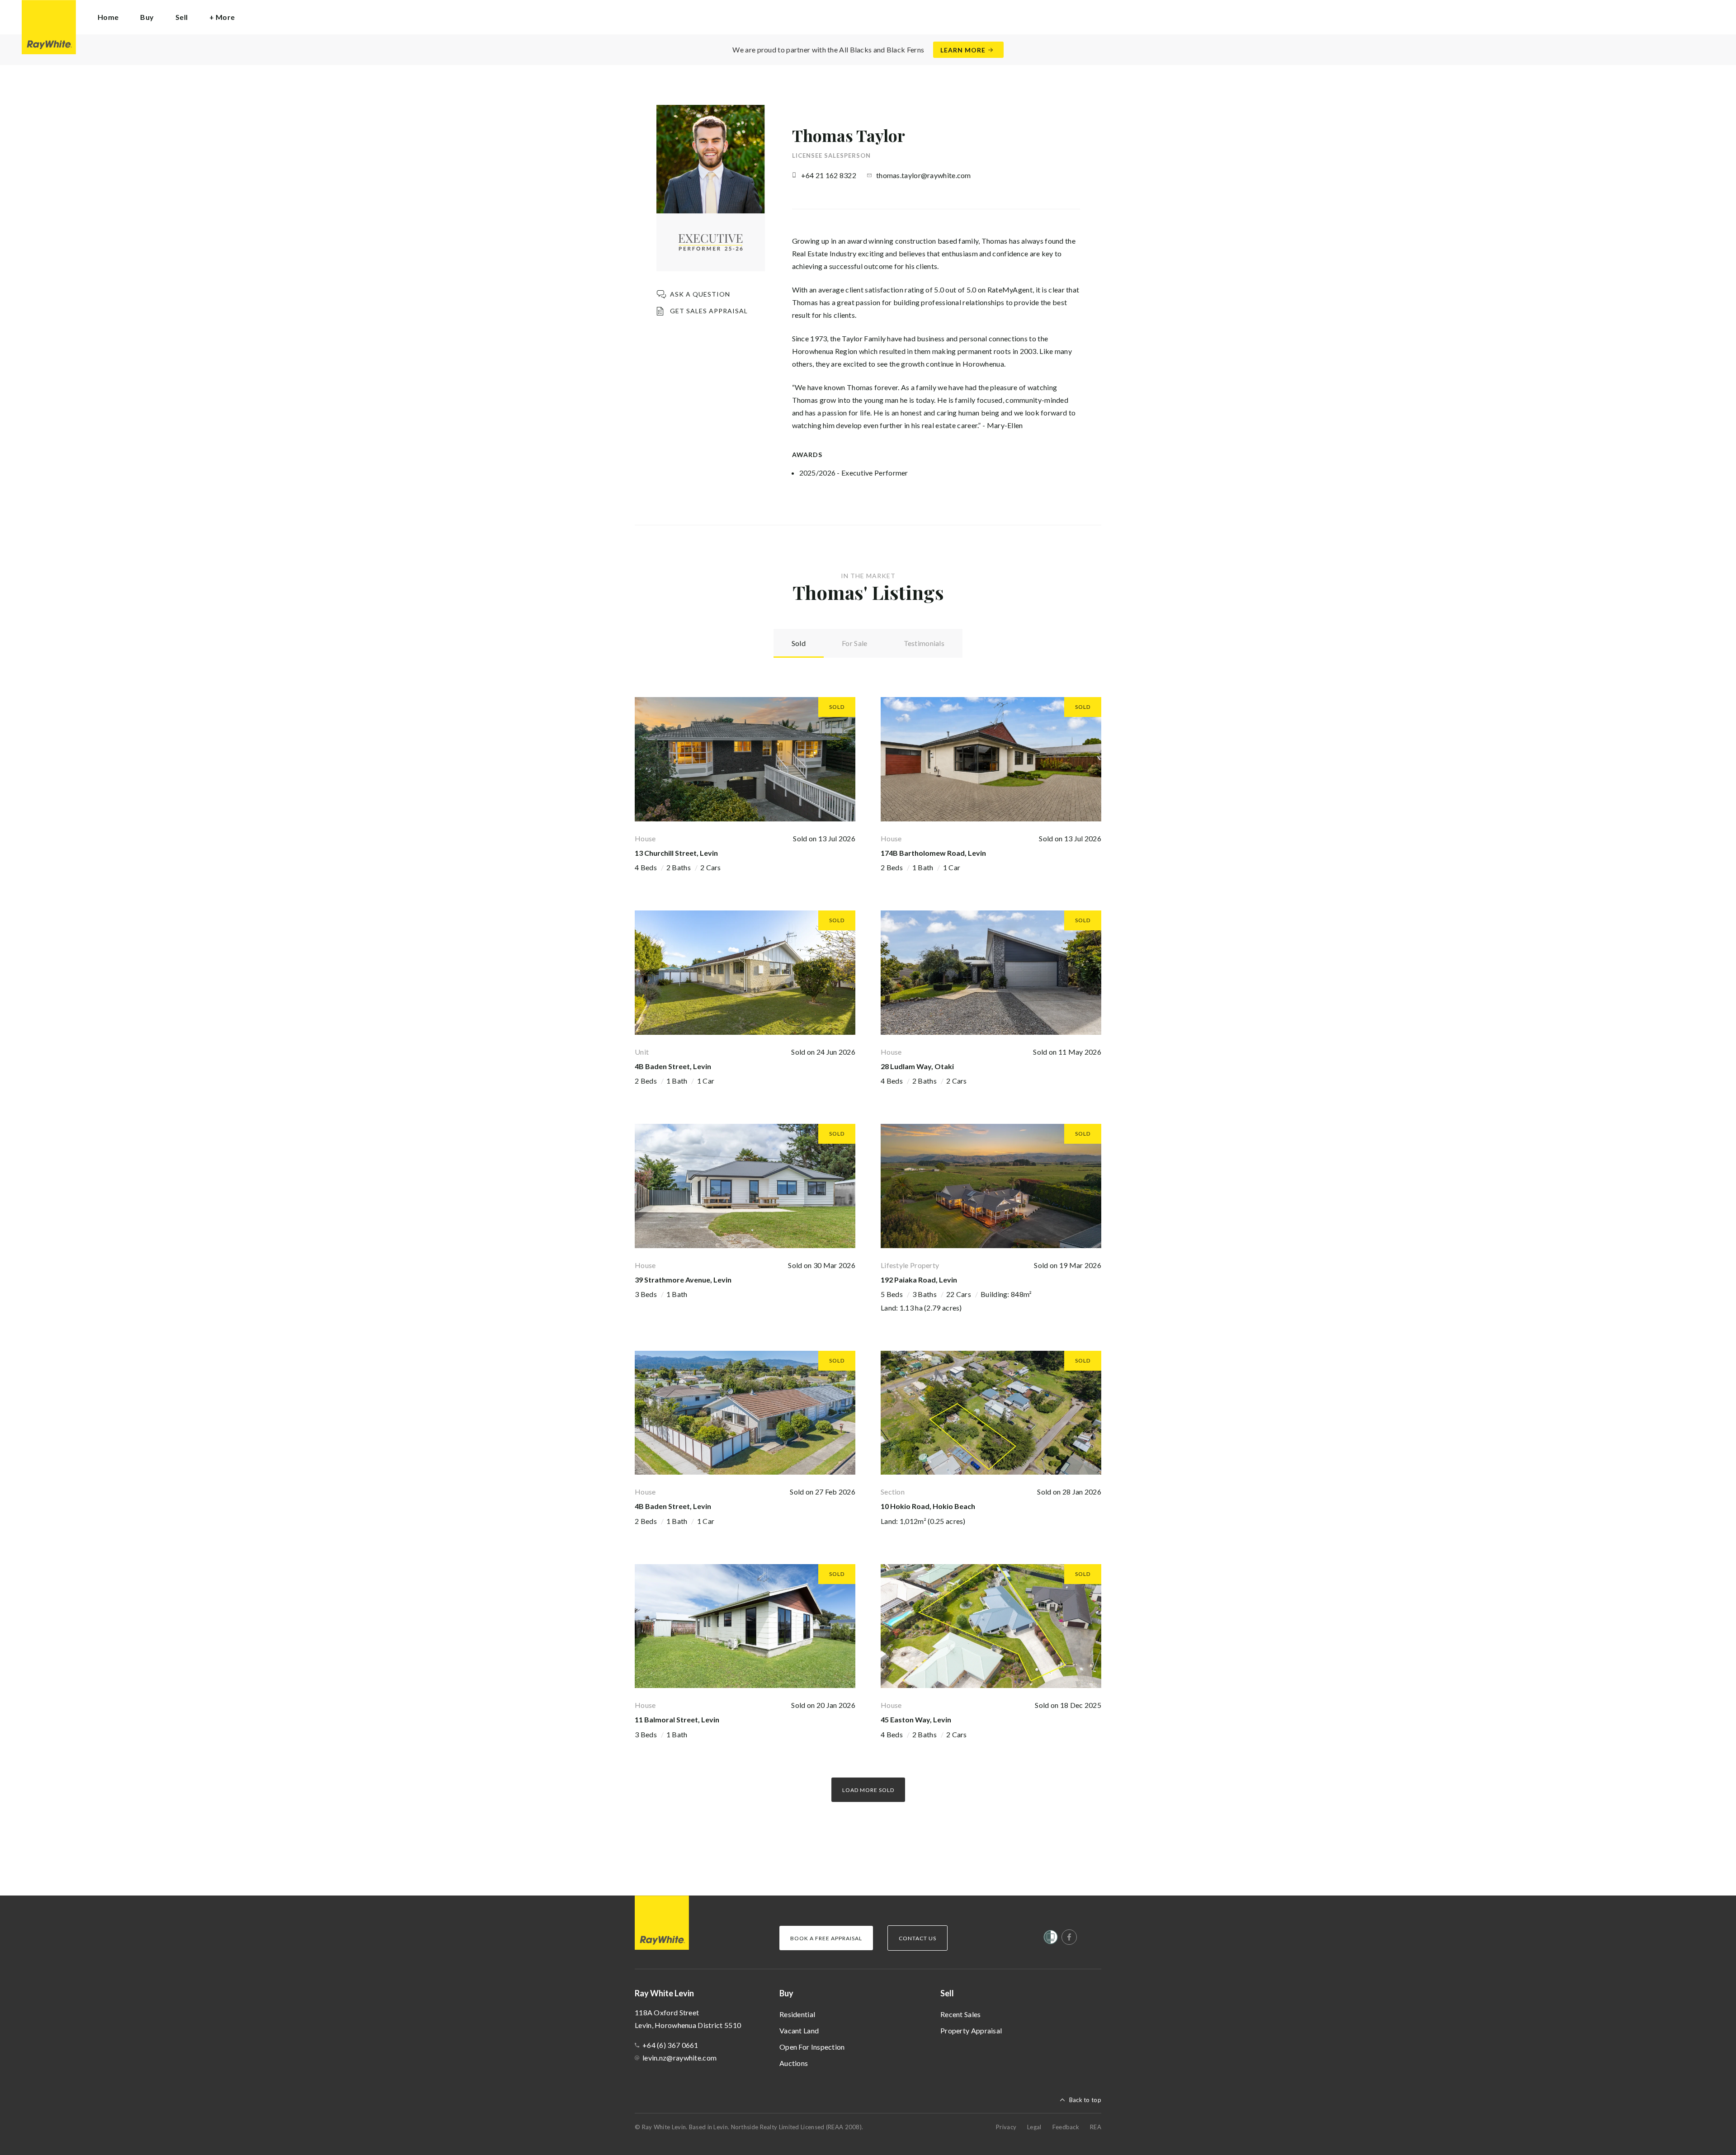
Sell (947, 1993)
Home (108, 17)
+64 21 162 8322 (829, 175)
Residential (797, 2014)
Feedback (1066, 2127)
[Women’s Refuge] (1051, 1939)
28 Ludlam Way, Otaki (917, 1066)
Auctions (794, 2063)
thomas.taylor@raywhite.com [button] (924, 175)
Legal (1034, 2127)
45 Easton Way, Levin (916, 1719)
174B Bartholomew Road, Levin (933, 853)
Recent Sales (961, 2014)
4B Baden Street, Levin (673, 1066)
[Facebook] (1069, 1937)
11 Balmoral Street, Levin (677, 1719)
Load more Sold (868, 1790)
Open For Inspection (812, 2047)
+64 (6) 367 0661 (670, 2045)
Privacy (1006, 2127)
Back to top (1085, 2100)
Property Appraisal (971, 2030)
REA (1096, 2127)
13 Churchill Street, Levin (676, 853)
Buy (786, 1993)
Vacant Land (799, 2030)
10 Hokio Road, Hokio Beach (928, 1506)
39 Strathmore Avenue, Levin (683, 1280)
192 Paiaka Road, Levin (919, 1280)
